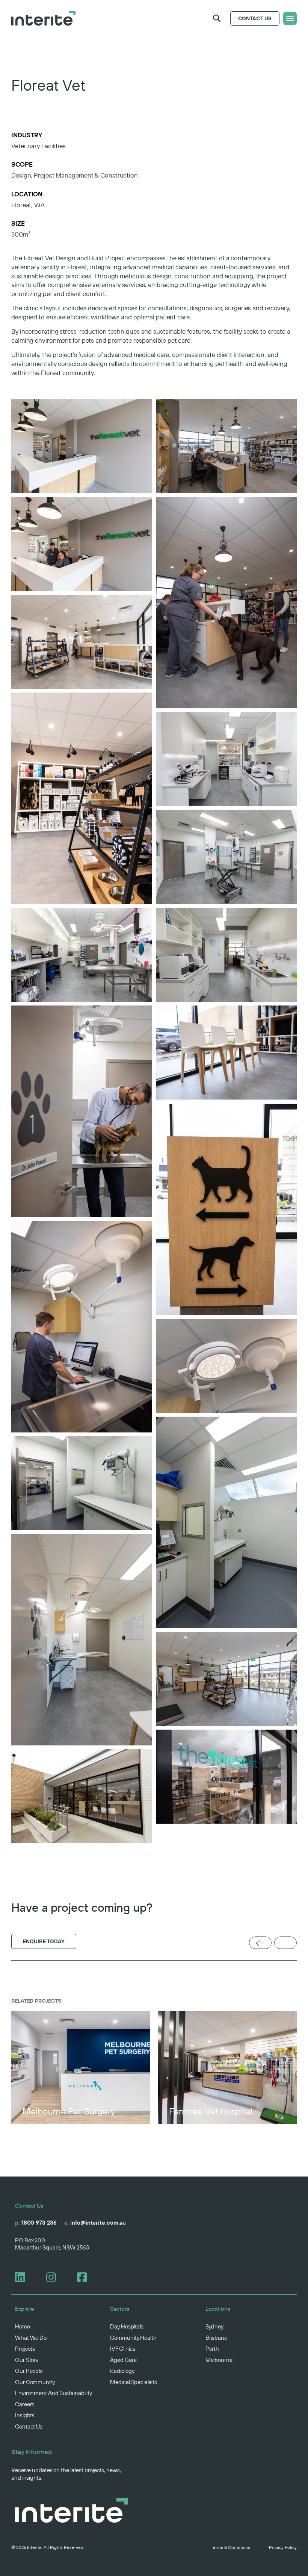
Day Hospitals (127, 2326)
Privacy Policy (283, 2547)
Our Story (27, 2360)
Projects (25, 2349)
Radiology (122, 2371)
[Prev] (260, 1943)
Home (23, 2326)
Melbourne (219, 2360)
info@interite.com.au (95, 2223)
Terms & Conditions (230, 2547)
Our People (29, 2371)
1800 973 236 (36, 2223)
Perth (212, 2349)
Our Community (35, 2382)
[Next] (285, 1943)
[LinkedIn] (23, 2277)
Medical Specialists (133, 2382)
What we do (31, 2338)
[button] (217, 18)
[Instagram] (54, 2277)
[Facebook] (85, 2277)
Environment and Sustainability (54, 2393)
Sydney (214, 2326)
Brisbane (216, 2338)
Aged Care (123, 2360)
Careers (25, 2404)
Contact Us (29, 2426)
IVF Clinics (123, 2349)
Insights (25, 2415)
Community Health (133, 2338)
